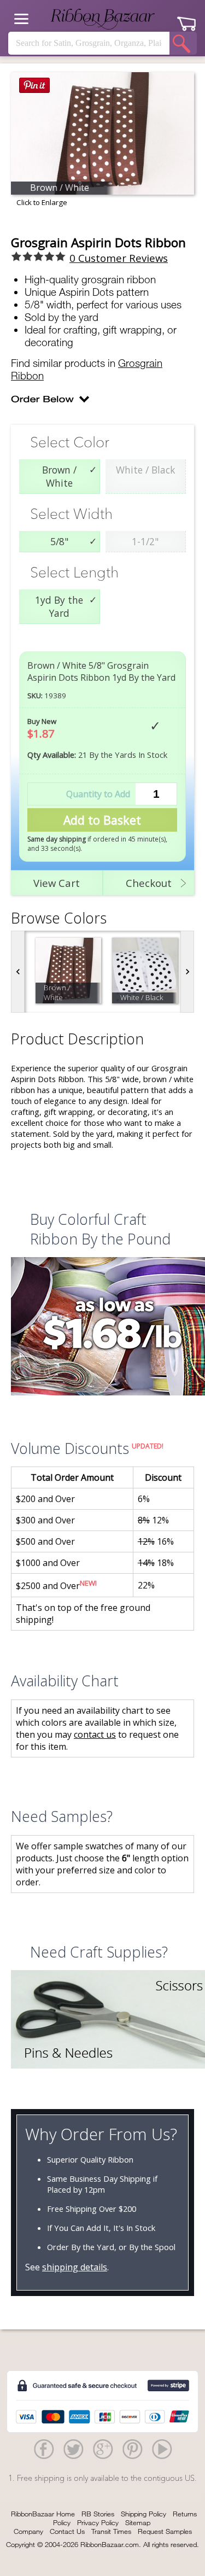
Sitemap (138, 2522)
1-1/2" (145, 541)
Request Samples (165, 2531)
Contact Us (67, 2531)
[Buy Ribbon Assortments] (102, 1328)
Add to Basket (102, 820)
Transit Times (111, 2531)
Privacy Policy (98, 2522)
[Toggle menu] (21, 19)
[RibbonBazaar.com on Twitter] (73, 2449)
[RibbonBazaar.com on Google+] (103, 2449)
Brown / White (59, 476)
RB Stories (98, 2514)
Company (28, 2531)
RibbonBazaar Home (43, 2514)
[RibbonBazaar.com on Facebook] (44, 2449)
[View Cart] (186, 20)
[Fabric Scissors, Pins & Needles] (102, 2021)
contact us (95, 1734)
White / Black (145, 470)
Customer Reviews (119, 258)
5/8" (59, 541)
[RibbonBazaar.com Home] (103, 19)
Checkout (149, 883)
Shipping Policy (143, 2514)
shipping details (75, 2267)
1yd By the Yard (59, 606)
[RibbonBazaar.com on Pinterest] (132, 2449)
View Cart (57, 883)
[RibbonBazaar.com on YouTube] (162, 2449)
